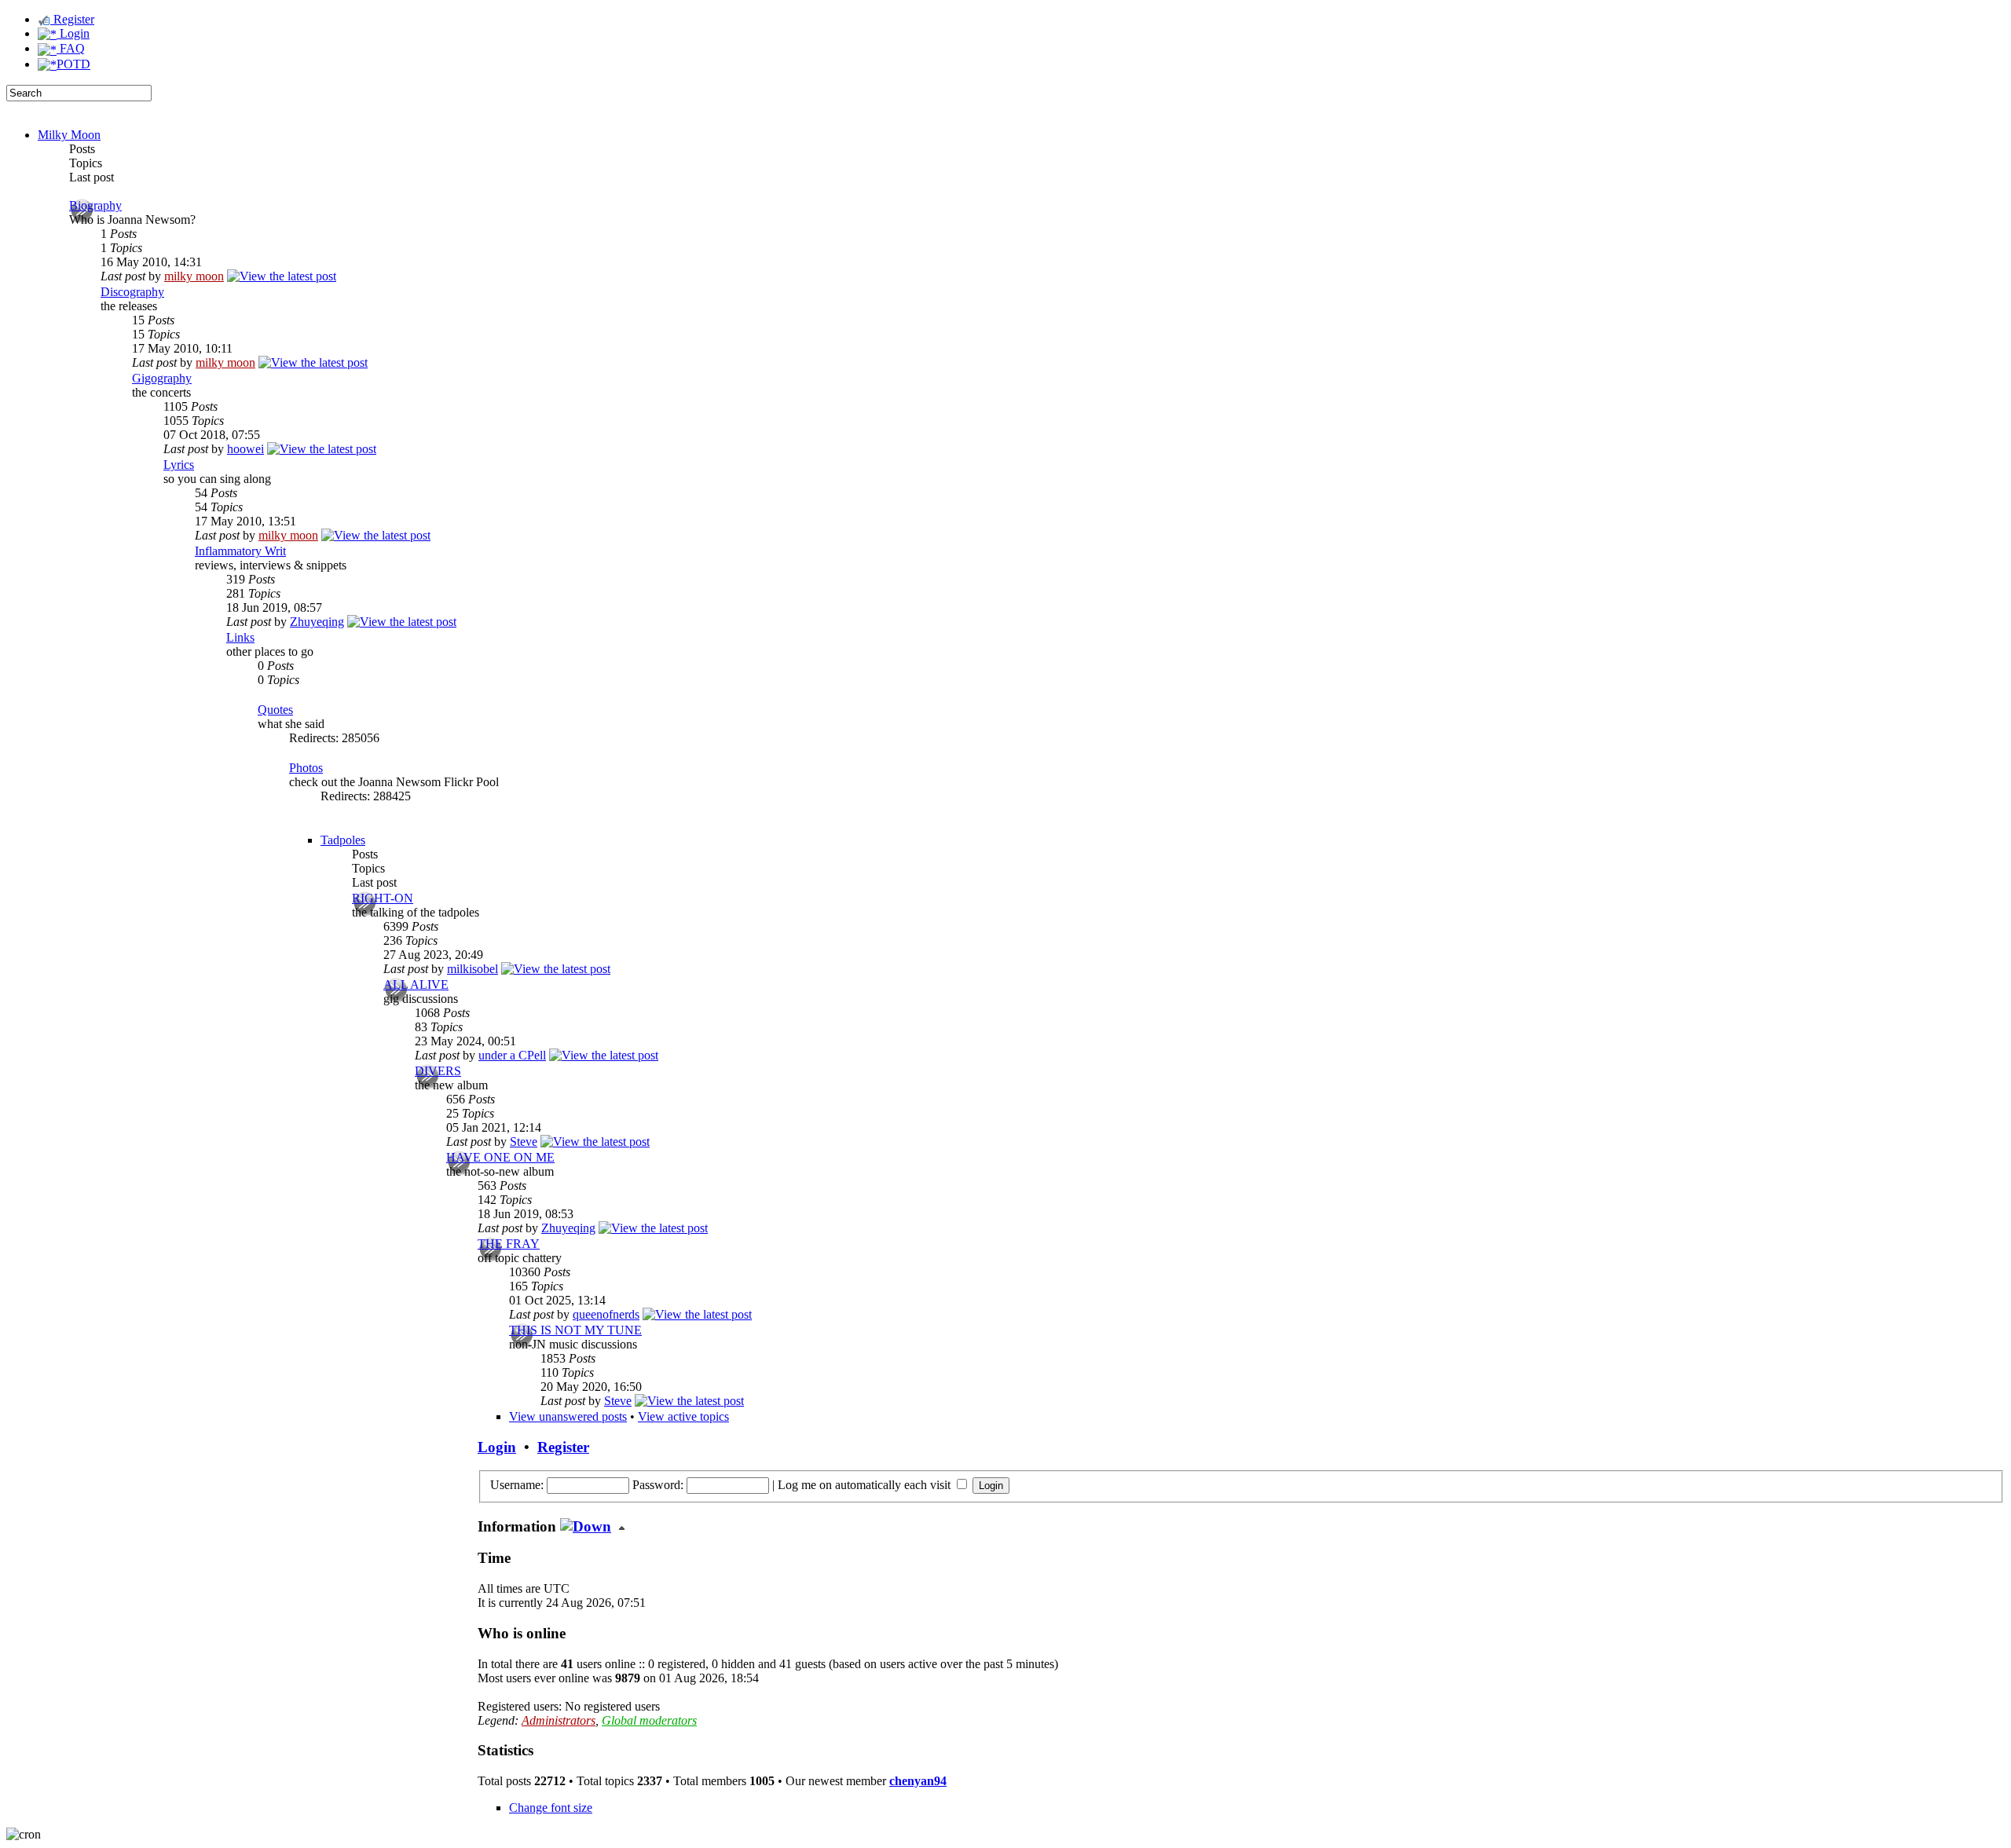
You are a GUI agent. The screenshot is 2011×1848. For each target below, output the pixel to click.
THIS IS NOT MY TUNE (575, 1330)
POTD (73, 64)
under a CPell (512, 1055)
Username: (517, 1485)
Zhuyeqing (317, 622)
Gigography (162, 378)
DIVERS (438, 1071)
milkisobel (473, 969)
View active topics (683, 1416)
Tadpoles (343, 840)
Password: (658, 1485)
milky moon (194, 276)
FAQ (71, 48)
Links (240, 637)
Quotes (275, 710)
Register (72, 19)
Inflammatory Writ (240, 551)
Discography (132, 292)
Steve (524, 1142)
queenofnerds (606, 1314)
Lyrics (179, 465)
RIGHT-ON (383, 898)
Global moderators (649, 1720)
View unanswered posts (568, 1416)
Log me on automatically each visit (866, 1485)
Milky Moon (69, 135)
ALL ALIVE (416, 984)
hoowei (245, 449)
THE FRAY (509, 1244)
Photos (306, 768)
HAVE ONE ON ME (500, 1157)
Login (73, 33)
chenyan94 (918, 1781)
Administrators (559, 1720)
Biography (95, 205)
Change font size (551, 1808)
